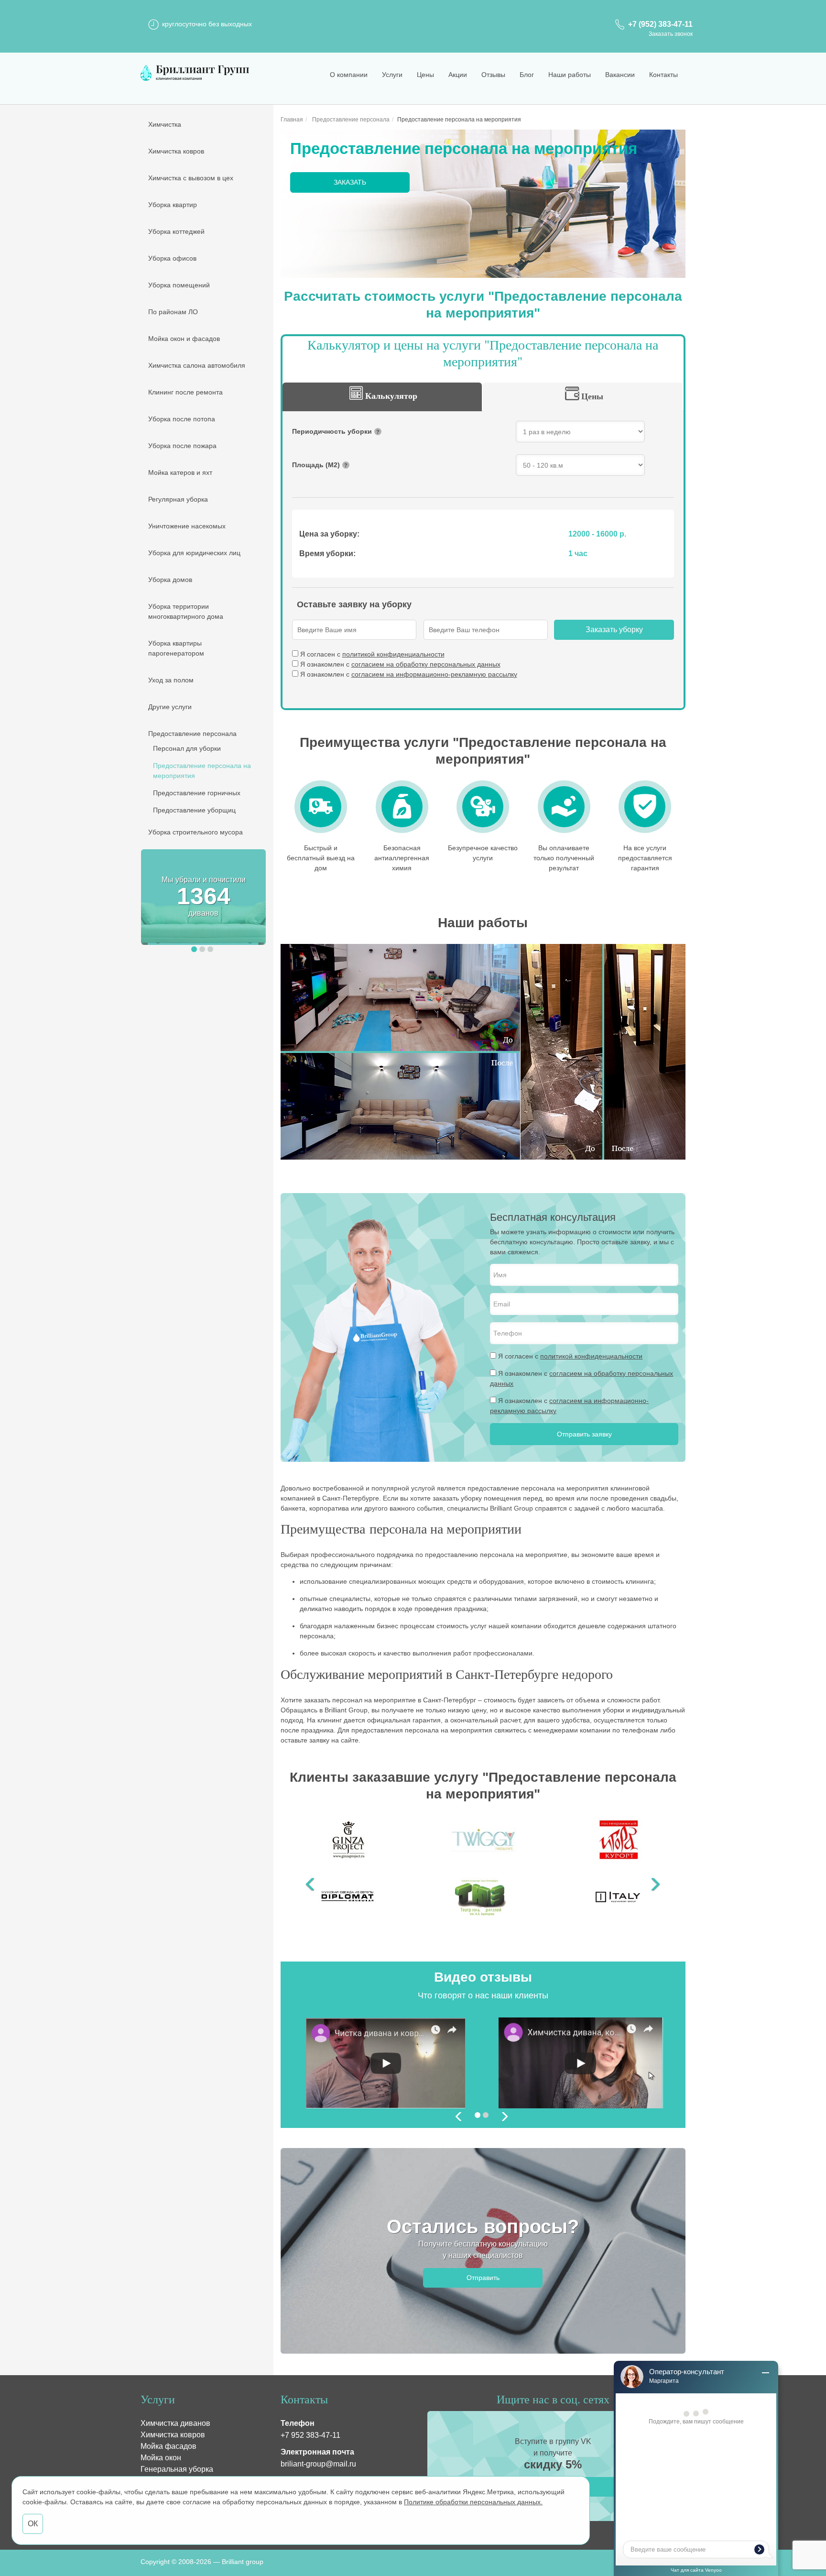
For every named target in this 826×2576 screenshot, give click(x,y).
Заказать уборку (614, 630)
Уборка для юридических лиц (194, 553)
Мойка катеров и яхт (180, 472)
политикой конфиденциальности (393, 654)
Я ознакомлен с (400, 664)
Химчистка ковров (176, 151)
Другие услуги (170, 707)
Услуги (392, 75)
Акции (458, 75)
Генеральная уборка (177, 2469)
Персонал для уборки (187, 748)
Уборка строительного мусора (196, 832)
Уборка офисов (172, 258)
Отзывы (493, 75)
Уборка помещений (179, 285)
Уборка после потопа (182, 419)
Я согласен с (372, 654)
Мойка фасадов (168, 2446)
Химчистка (165, 124)
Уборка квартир (173, 205)
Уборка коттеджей (176, 231)
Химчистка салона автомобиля (197, 365)
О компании (349, 75)
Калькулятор (391, 395)
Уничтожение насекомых (187, 526)
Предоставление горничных (197, 793)
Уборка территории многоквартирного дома (186, 611)
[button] (194, 949)
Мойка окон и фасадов (184, 339)
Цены (425, 75)
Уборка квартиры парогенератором (176, 648)
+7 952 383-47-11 (310, 2435)
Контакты (663, 75)
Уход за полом (171, 680)
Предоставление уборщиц (194, 810)
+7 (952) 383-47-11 (660, 24)
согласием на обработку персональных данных (426, 664)
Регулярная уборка (178, 499)
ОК (33, 2524)
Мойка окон (161, 2458)
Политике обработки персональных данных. (473, 2502)
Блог (527, 75)
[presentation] (459, 2118)
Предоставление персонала (192, 734)
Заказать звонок (671, 34)
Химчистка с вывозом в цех (191, 178)
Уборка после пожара (182, 446)
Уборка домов (170, 580)
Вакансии (620, 75)
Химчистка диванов (175, 2423)
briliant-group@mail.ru (318, 2464)
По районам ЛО (173, 312)
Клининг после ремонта (185, 392)
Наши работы (570, 75)
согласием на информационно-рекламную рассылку (434, 674)
